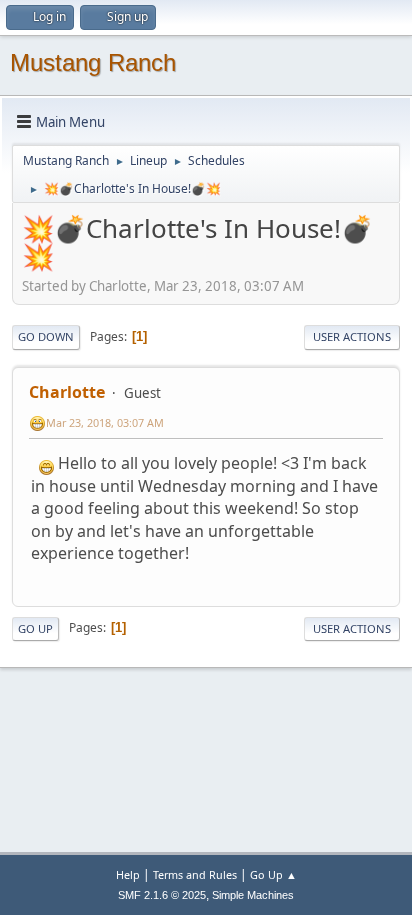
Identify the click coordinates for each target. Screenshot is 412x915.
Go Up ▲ (273, 874)
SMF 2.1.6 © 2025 (162, 895)
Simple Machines (253, 895)
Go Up (35, 628)
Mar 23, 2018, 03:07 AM (105, 422)
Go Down (46, 336)
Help (128, 874)
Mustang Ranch (93, 62)
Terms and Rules (195, 874)
